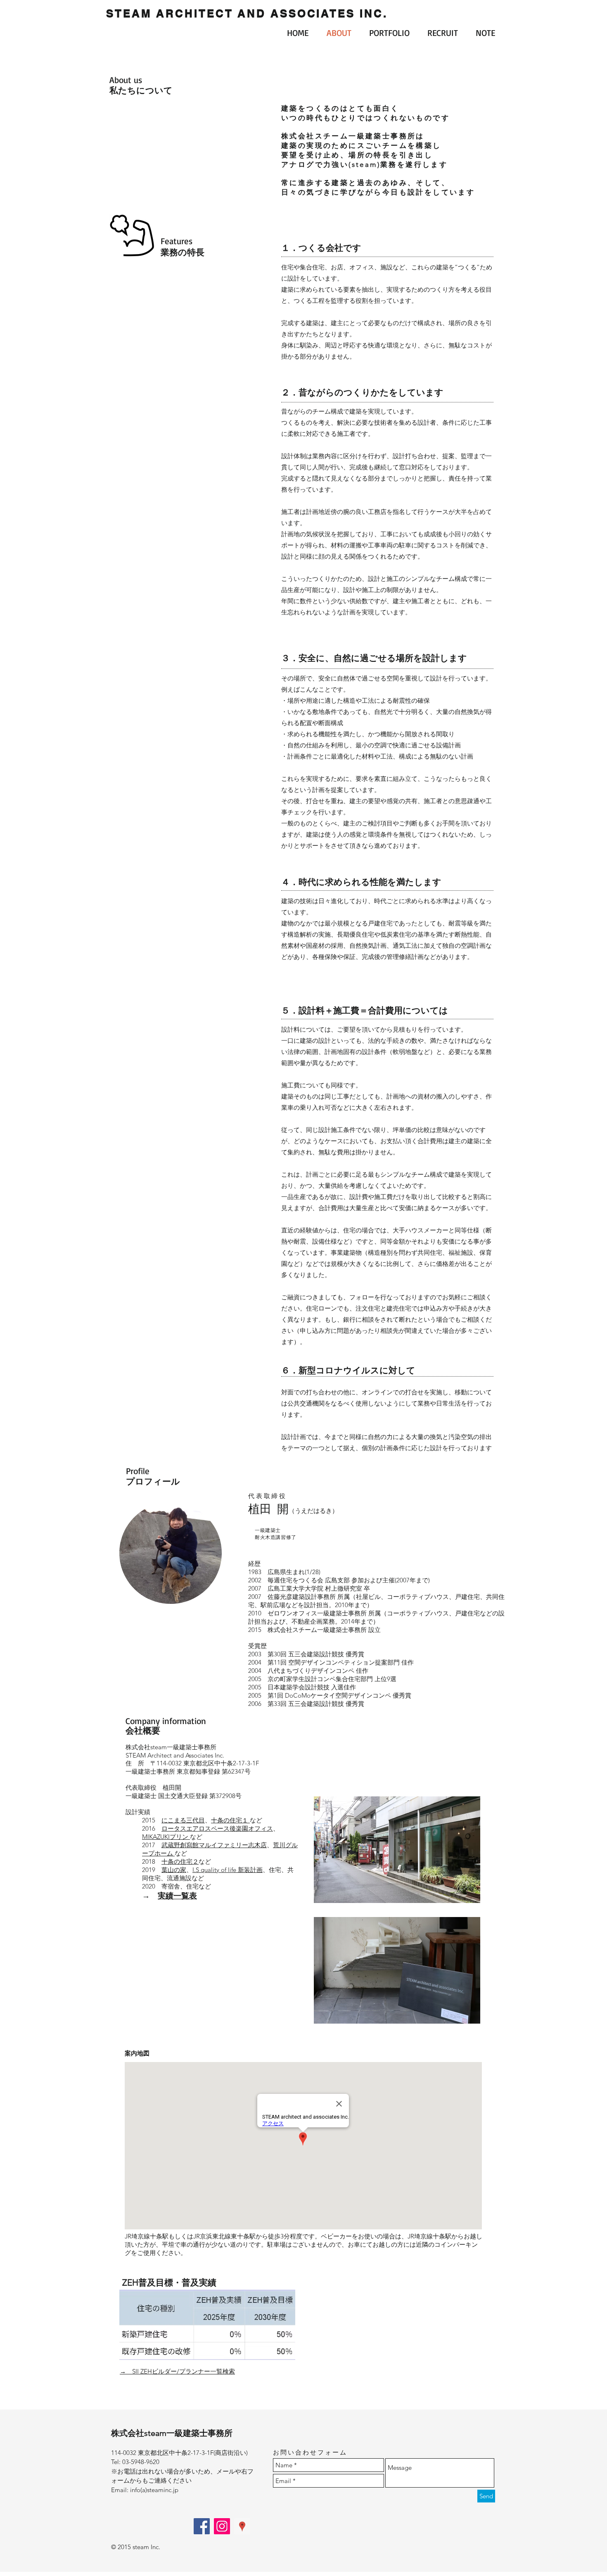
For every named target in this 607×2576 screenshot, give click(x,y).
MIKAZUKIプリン (166, 1837)
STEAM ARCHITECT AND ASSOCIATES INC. (247, 13)
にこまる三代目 (183, 1820)
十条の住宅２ (180, 1861)
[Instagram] (222, 2526)
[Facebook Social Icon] (202, 2526)
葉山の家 (174, 1870)
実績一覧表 (177, 1896)
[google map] (242, 2526)
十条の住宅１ (230, 1820)
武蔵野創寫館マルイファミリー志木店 (214, 1845)
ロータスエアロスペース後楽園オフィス (217, 1828)
